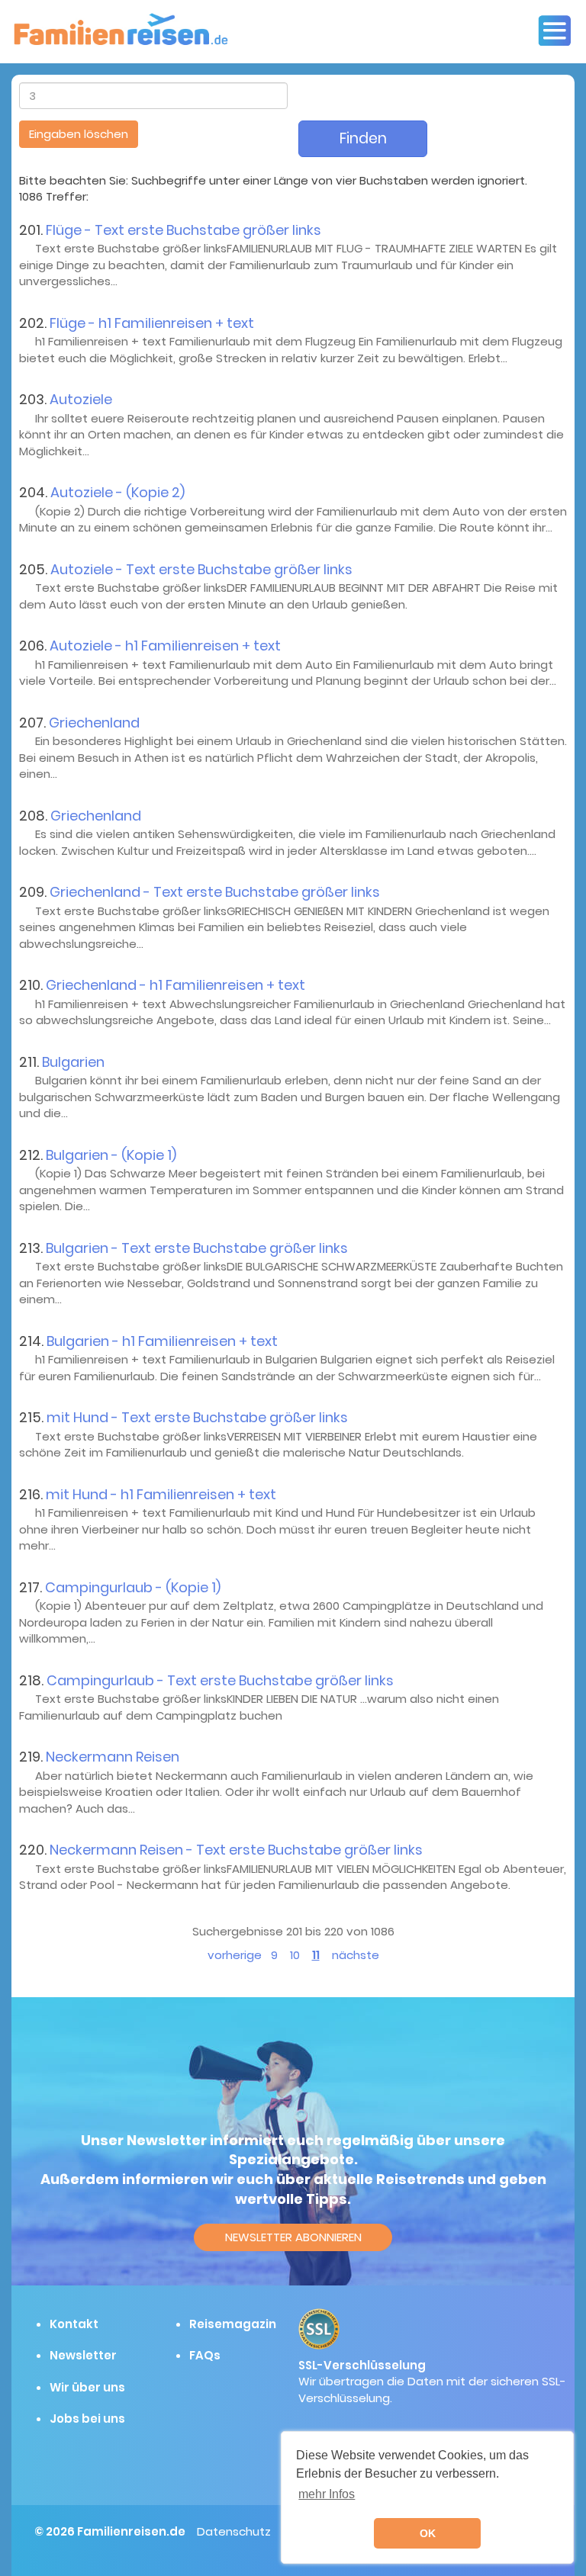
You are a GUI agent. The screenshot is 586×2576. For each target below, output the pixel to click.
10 (295, 1955)
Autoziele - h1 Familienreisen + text (165, 646)
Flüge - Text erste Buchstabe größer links (184, 230)
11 (316, 1955)
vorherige (235, 1955)
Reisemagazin (233, 2324)
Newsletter (83, 2355)
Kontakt (74, 2324)
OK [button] (428, 2533)
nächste (356, 1955)
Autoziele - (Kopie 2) (118, 492)
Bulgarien (73, 1062)
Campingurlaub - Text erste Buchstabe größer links (220, 1680)
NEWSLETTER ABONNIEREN (293, 2237)
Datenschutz (234, 2531)
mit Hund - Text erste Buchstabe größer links (197, 1417)
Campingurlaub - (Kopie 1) (133, 1587)
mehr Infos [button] (327, 2494)
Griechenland (94, 723)
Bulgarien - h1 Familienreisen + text (162, 1341)
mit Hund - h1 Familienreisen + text (161, 1494)
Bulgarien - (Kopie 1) (111, 1155)
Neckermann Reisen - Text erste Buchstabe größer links (236, 1850)
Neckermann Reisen (113, 1757)
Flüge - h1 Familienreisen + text (152, 323)
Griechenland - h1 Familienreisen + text (175, 985)
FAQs (205, 2355)
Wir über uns (87, 2387)
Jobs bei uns (87, 2419)
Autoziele (81, 399)
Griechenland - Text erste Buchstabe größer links (215, 892)
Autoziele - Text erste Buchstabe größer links (201, 569)
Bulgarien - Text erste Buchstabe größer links (197, 1248)
